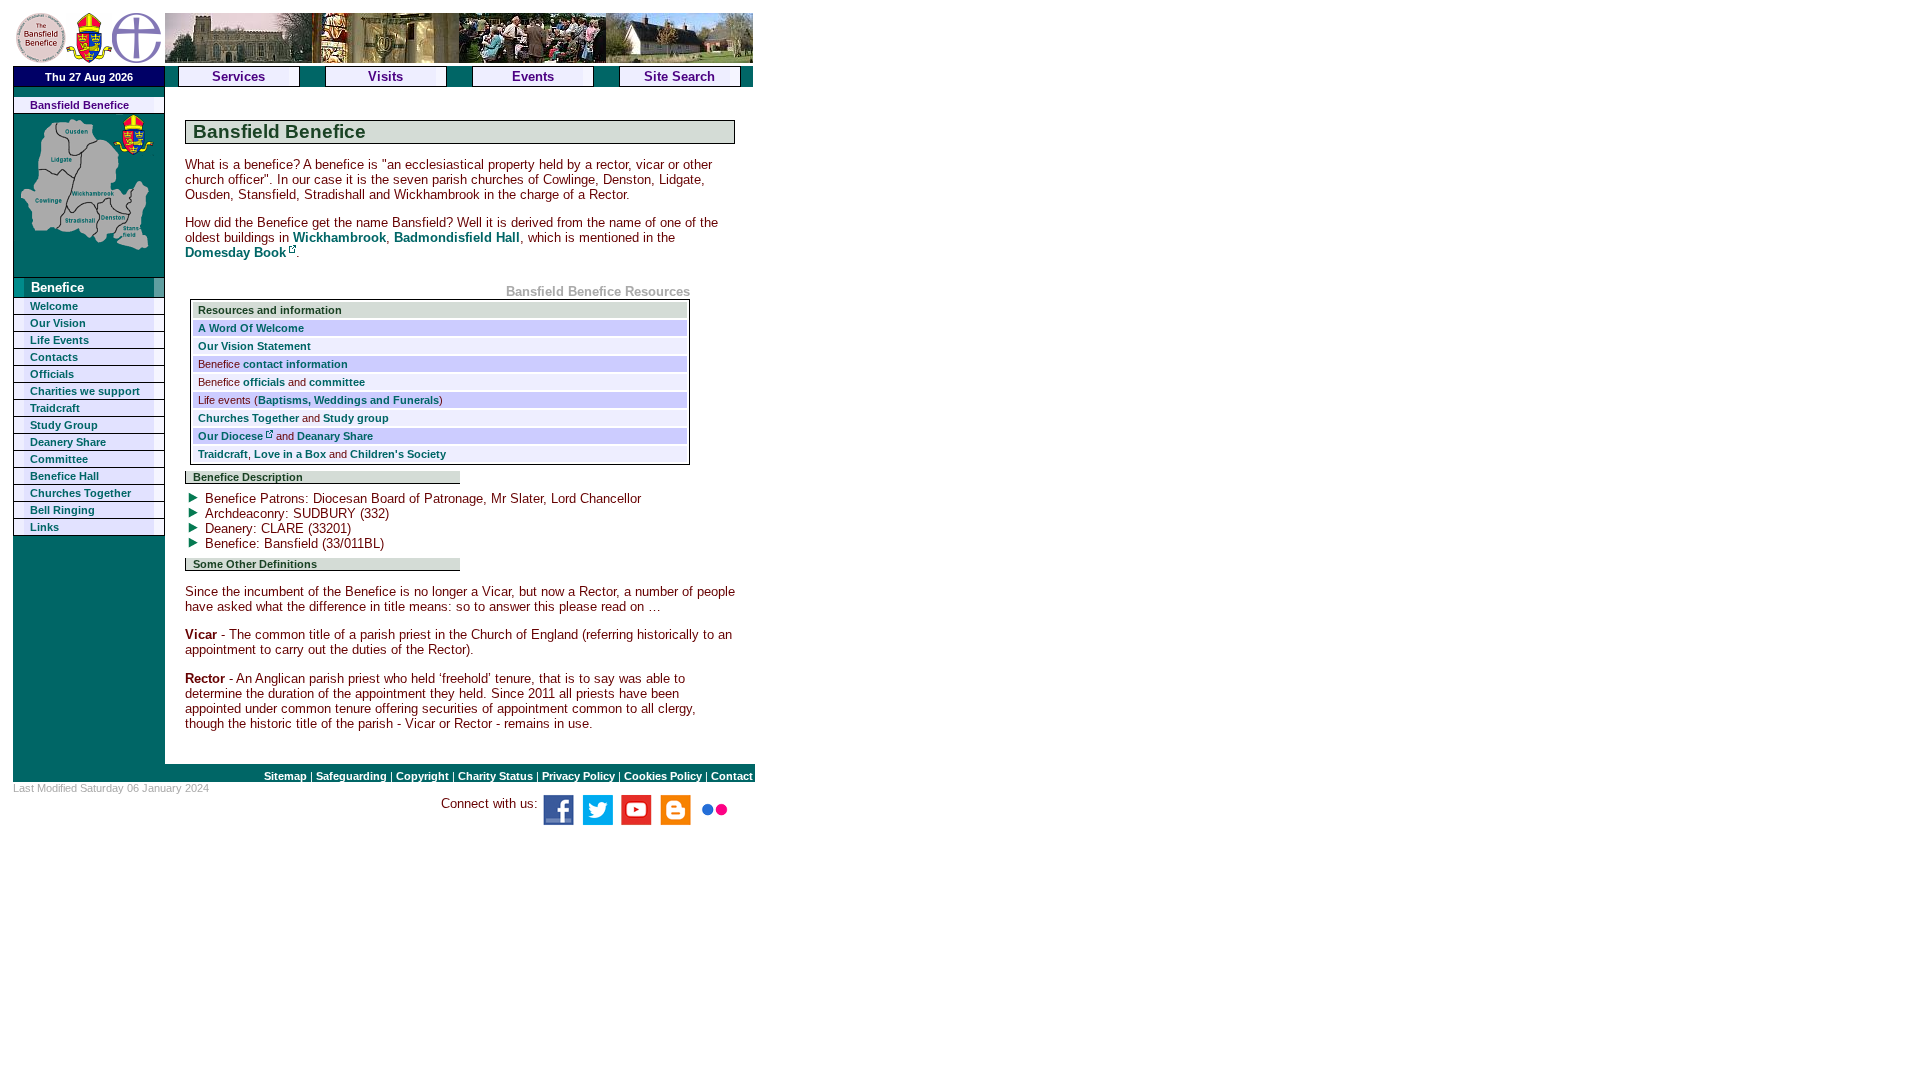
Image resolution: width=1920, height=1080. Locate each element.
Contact (732, 776)
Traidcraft (55, 408)
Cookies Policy (663, 776)
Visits (385, 76)
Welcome (54, 306)
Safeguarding (351, 776)
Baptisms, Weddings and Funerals (348, 400)
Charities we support (85, 391)
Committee (59, 459)
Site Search (679, 76)
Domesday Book (235, 252)
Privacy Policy (578, 776)
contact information (295, 364)
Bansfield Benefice (79, 105)
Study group (356, 418)
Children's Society (398, 454)
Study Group (64, 425)
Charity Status (495, 776)
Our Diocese (230, 436)
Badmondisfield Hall (457, 237)
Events (533, 76)
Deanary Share (335, 436)
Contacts (54, 357)
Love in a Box (290, 454)
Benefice (57, 287)
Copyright (422, 776)
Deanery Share (68, 442)
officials (264, 382)
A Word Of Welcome (251, 328)
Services (238, 76)
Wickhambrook (339, 237)
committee (337, 382)
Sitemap (285, 776)
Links (44, 527)
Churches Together (80, 493)
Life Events (59, 340)
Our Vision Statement (254, 346)
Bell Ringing (62, 510)
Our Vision (58, 323)
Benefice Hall (64, 476)
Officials (52, 374)
